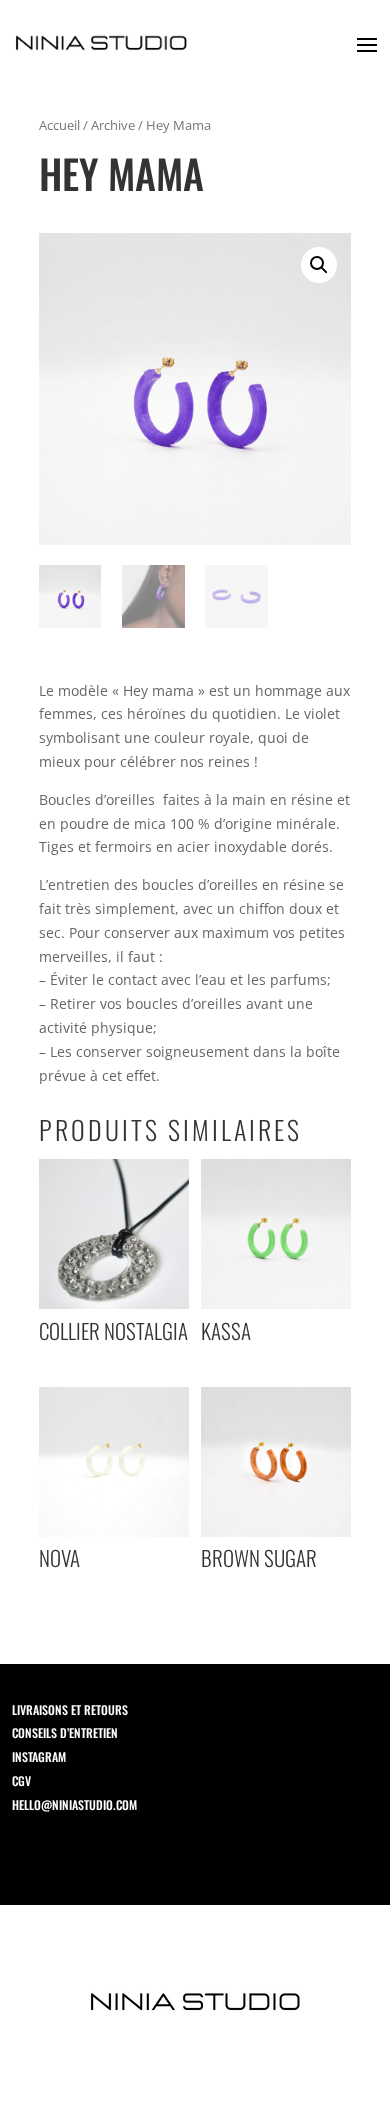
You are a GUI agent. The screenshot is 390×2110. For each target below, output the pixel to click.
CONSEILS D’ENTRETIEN (59, 1732)
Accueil (59, 125)
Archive (113, 125)
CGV (15, 1780)
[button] (319, 265)
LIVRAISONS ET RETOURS (64, 1709)
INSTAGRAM (33, 1756)
